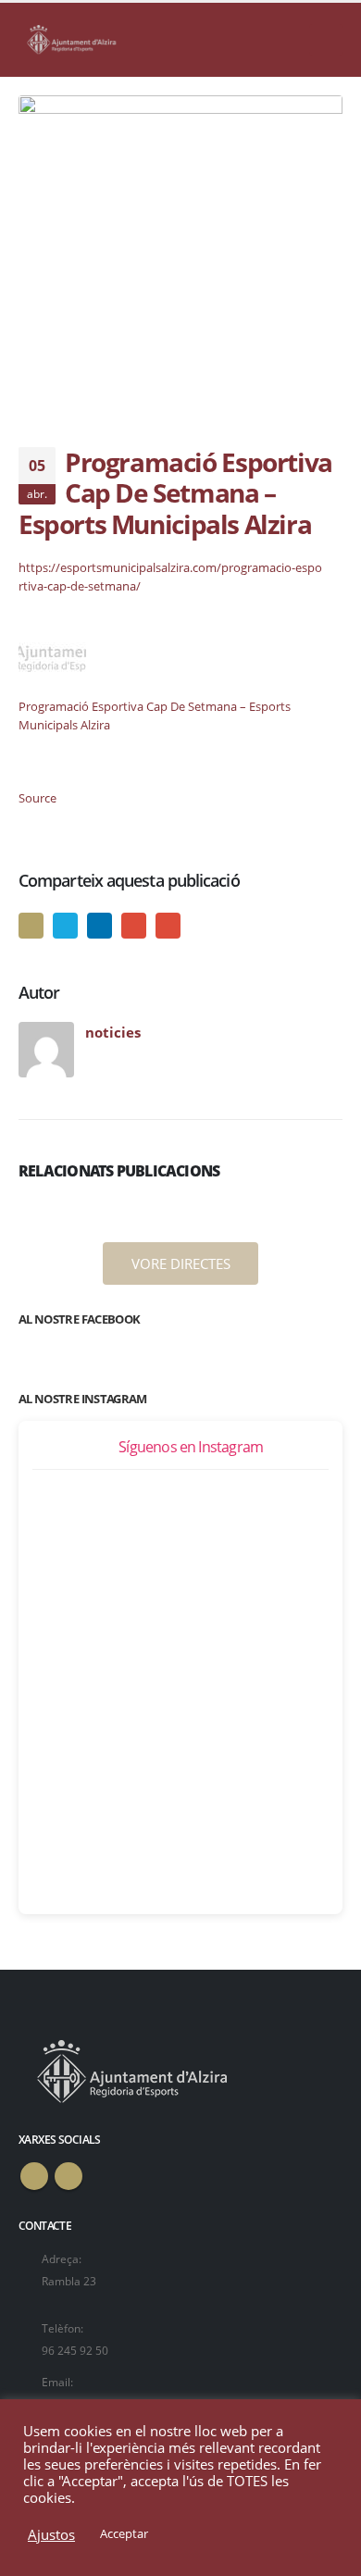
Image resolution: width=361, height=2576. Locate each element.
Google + (134, 925)
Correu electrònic (168, 925)
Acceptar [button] (124, 2533)
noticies (113, 1032)
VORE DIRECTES (181, 1263)
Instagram (68, 2176)
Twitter (65, 925)
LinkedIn (100, 925)
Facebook (31, 925)
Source (37, 798)
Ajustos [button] (51, 2534)
